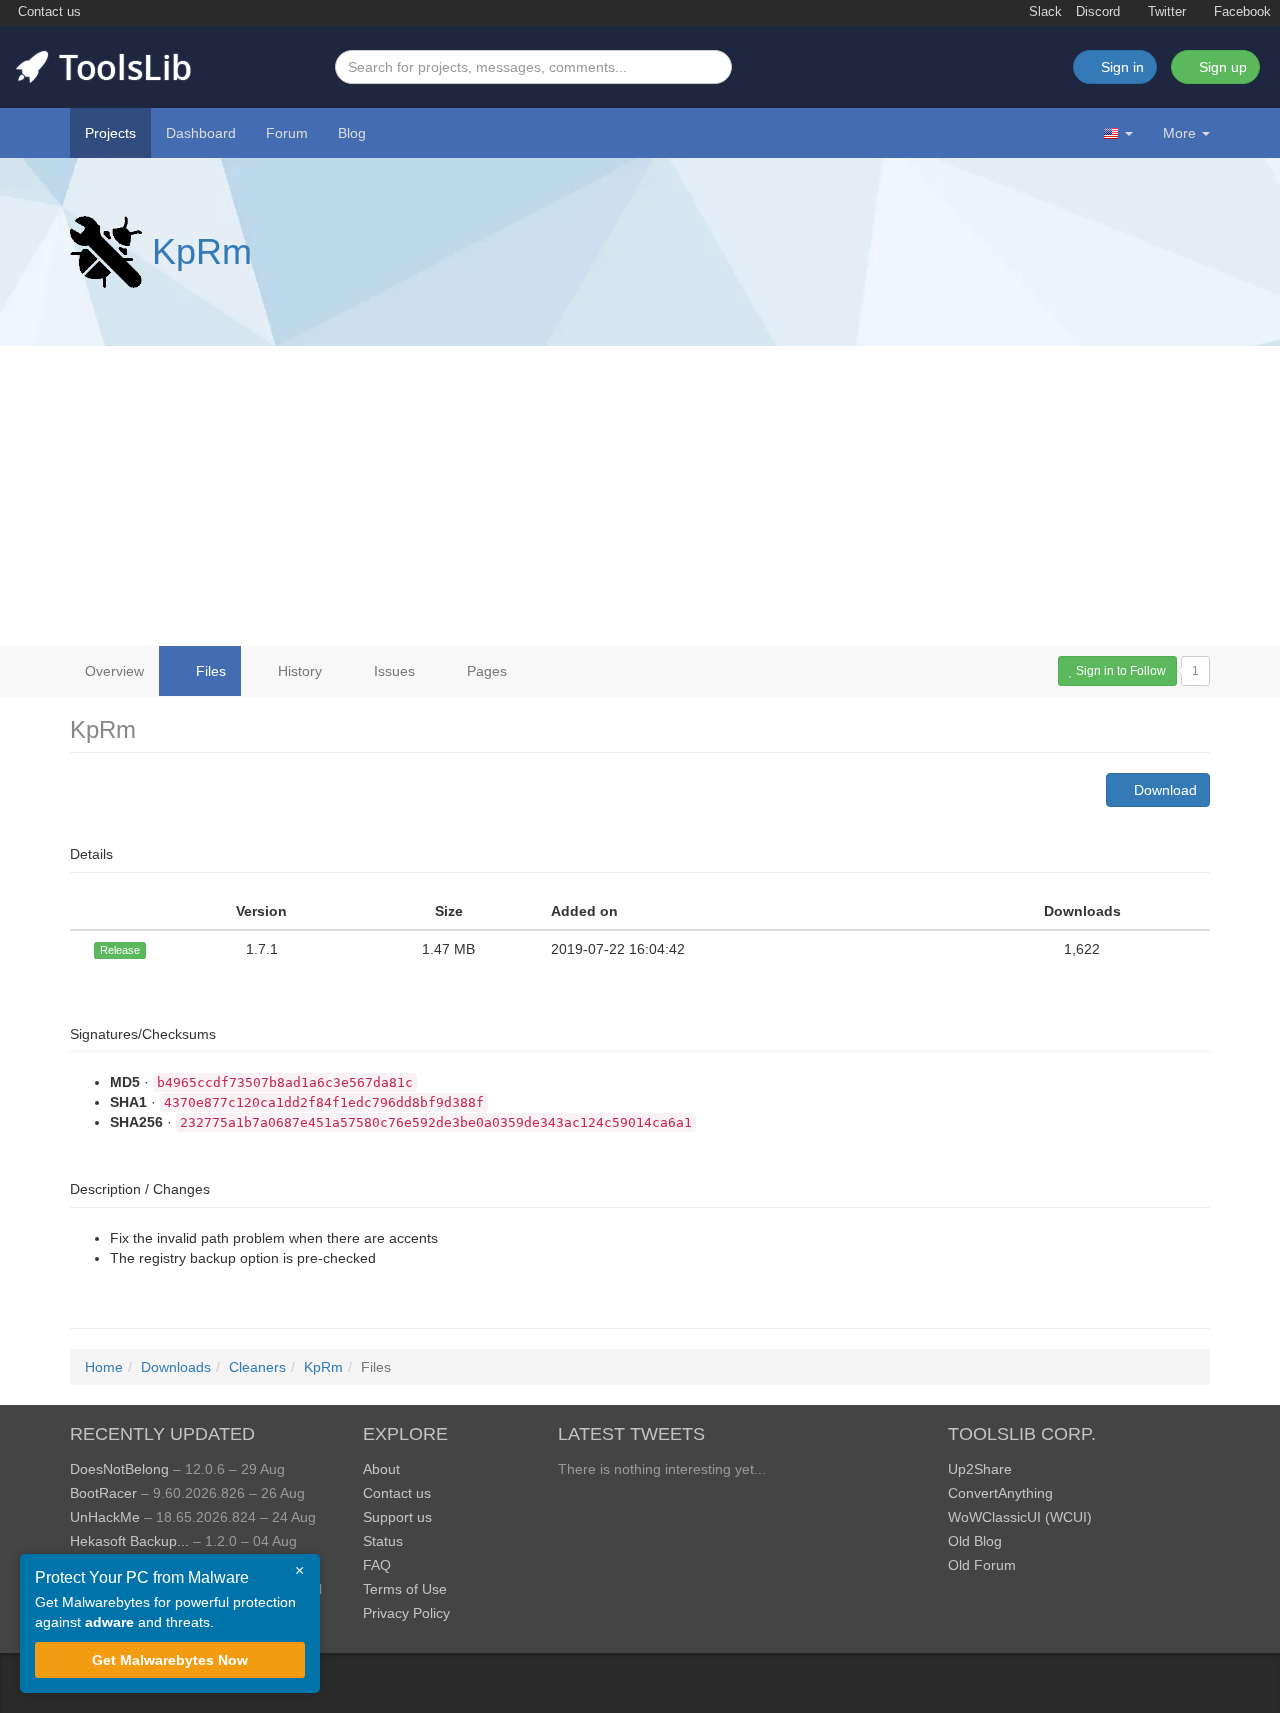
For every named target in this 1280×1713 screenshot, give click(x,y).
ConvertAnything (1000, 1493)
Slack (1043, 12)
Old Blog (975, 1541)
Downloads (176, 1367)
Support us (397, 1517)
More (1179, 133)
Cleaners (257, 1367)
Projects (110, 133)
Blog (352, 133)
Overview (114, 671)
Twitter (1165, 12)
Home (104, 1367)
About (381, 1469)
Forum (287, 133)
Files (209, 671)
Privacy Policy (406, 1613)
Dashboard (201, 133)
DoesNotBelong (119, 1469)
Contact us (47, 12)
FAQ (377, 1565)
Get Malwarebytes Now (170, 1660)
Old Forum (982, 1565)
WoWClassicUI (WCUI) (1020, 1517)
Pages (485, 671)
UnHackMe (105, 1517)
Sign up (1221, 67)
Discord (1098, 12)
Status (383, 1541)
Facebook (1240, 12)
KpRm (202, 251)
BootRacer (103, 1493)
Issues (392, 671)
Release (120, 950)
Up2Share (980, 1469)
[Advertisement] (640, 496)
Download (1163, 790)
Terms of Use (405, 1589)
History (298, 671)
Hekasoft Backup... (129, 1541)
